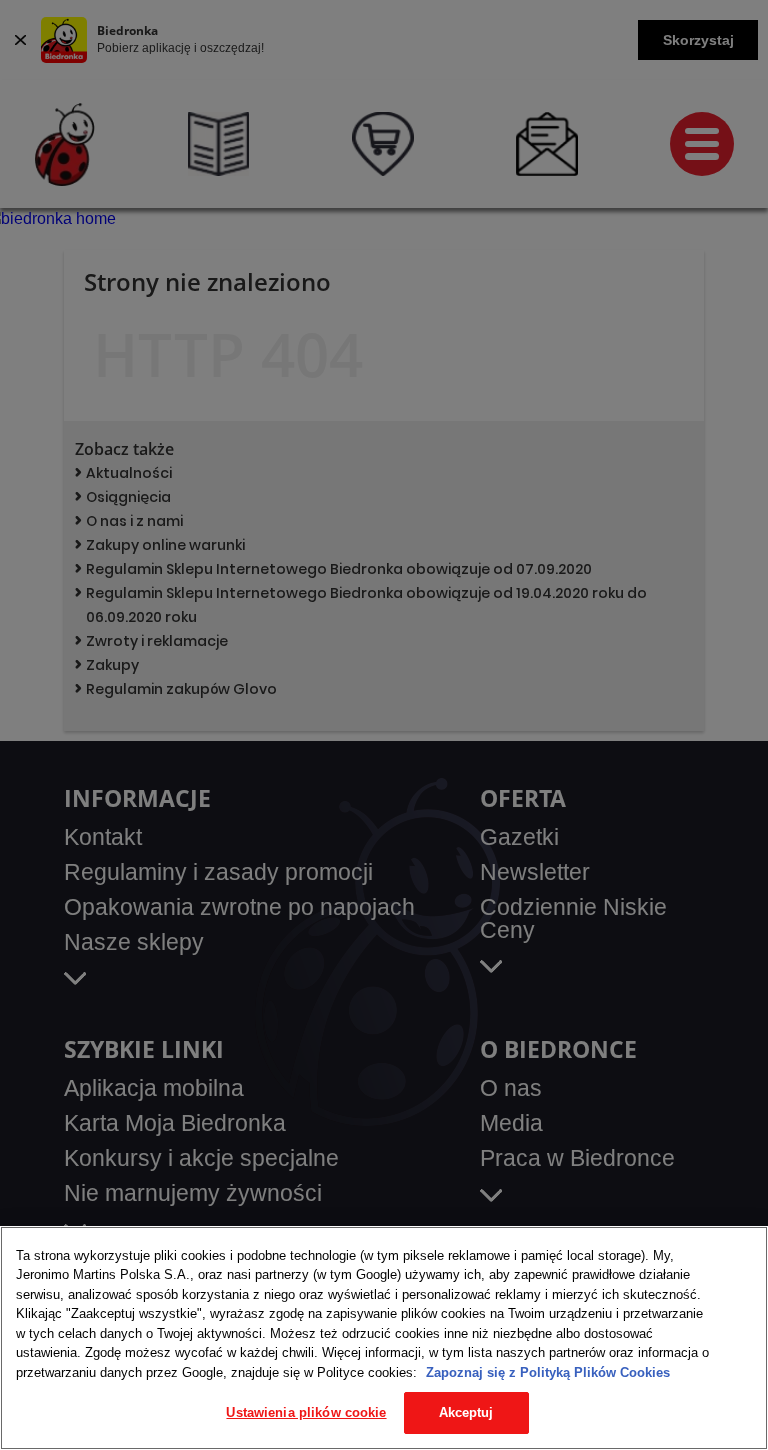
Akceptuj (466, 1412)
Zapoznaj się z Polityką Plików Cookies (548, 1372)
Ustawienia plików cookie (306, 1412)
